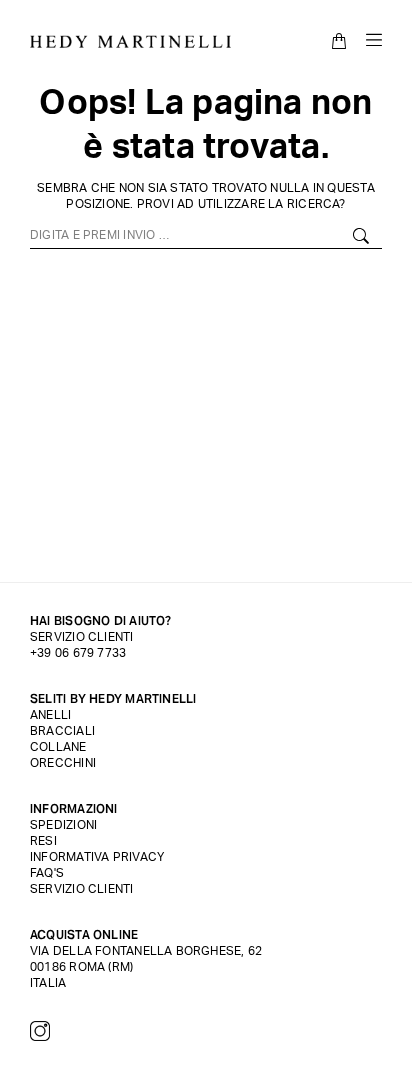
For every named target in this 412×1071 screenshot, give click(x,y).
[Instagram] (40, 1031)
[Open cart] (339, 41)
